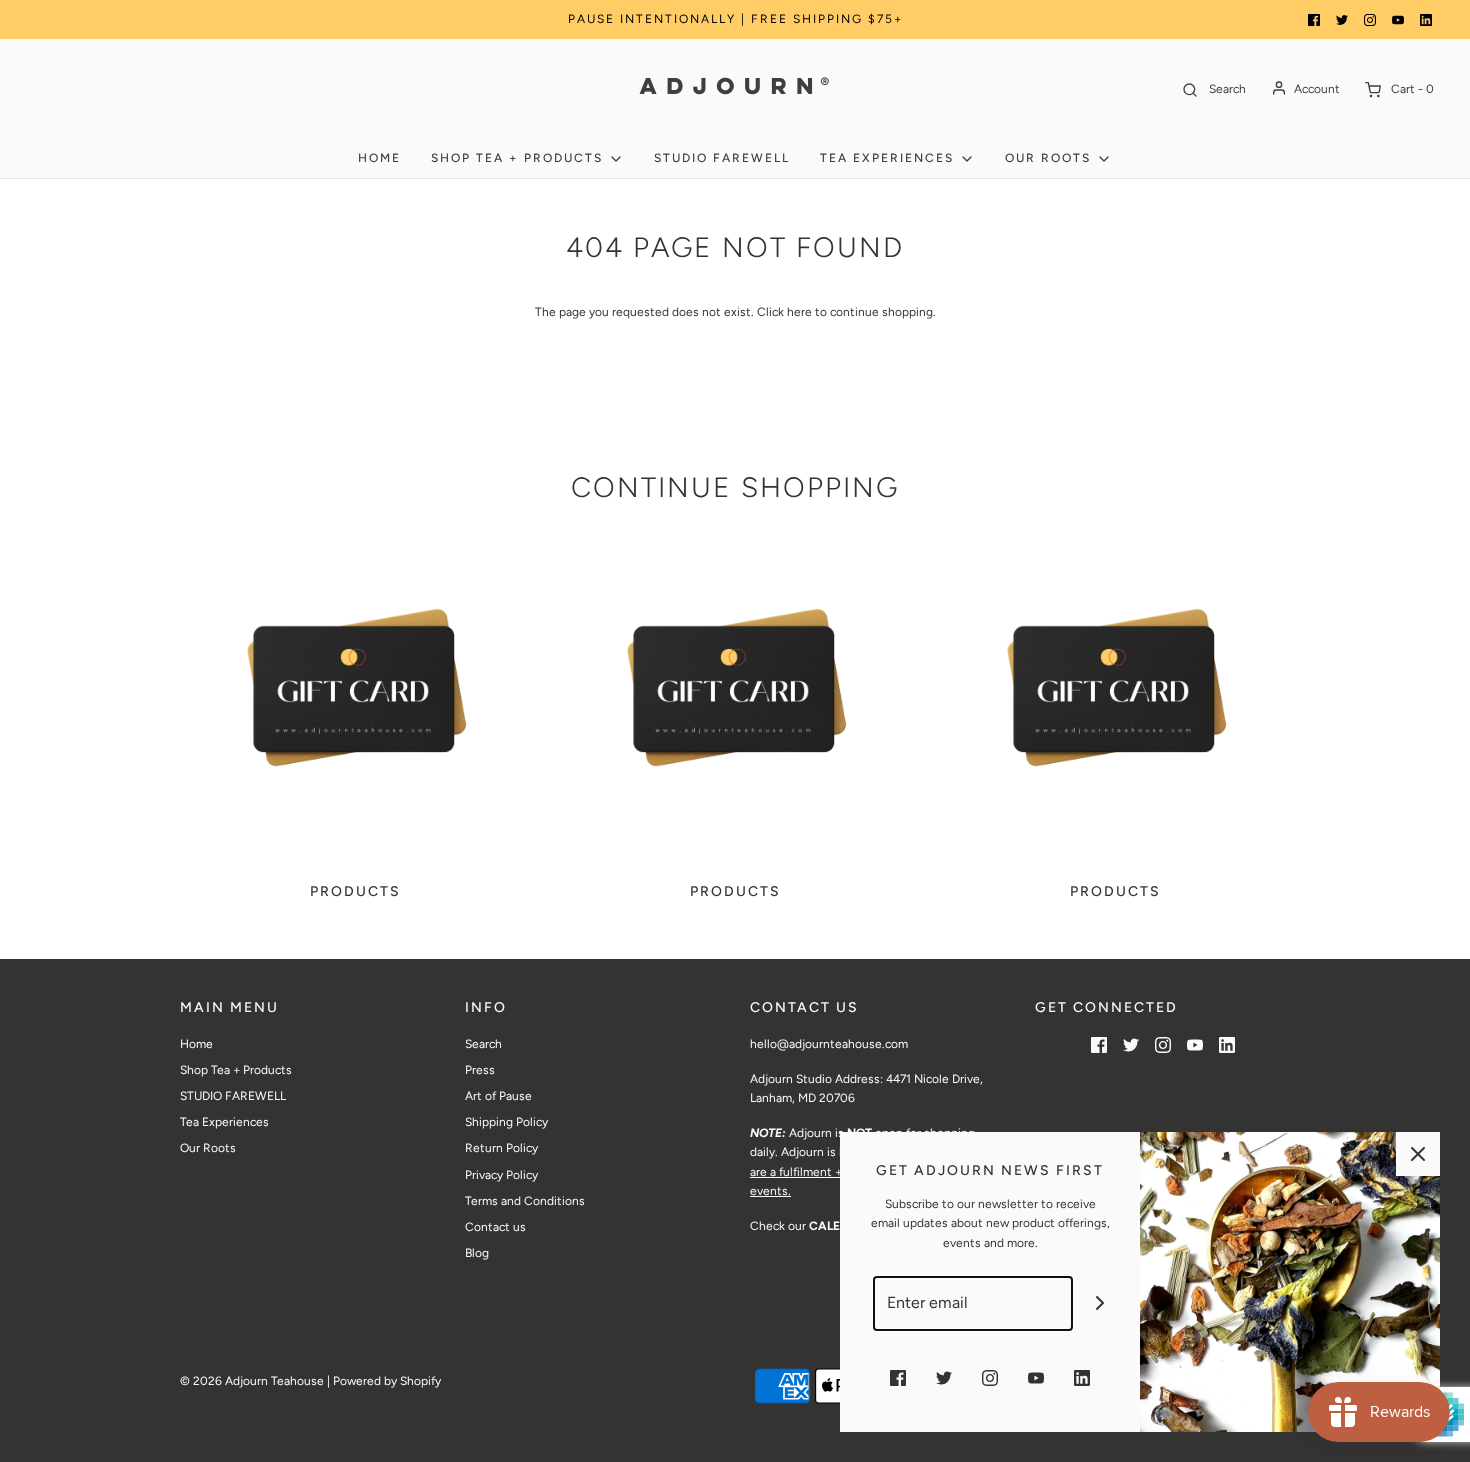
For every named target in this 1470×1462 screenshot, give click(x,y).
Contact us (495, 1227)
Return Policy (501, 1148)
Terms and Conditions (525, 1201)
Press (480, 1070)
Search (483, 1044)
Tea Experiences (224, 1122)
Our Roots (208, 1148)
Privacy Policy (501, 1175)
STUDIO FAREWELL (722, 158)
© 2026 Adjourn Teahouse (252, 1381)
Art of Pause (498, 1096)
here (799, 312)
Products (355, 891)
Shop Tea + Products (236, 1070)
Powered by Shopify (387, 1381)
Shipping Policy (506, 1122)
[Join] (1100, 1303)
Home (379, 158)
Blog (477, 1253)
